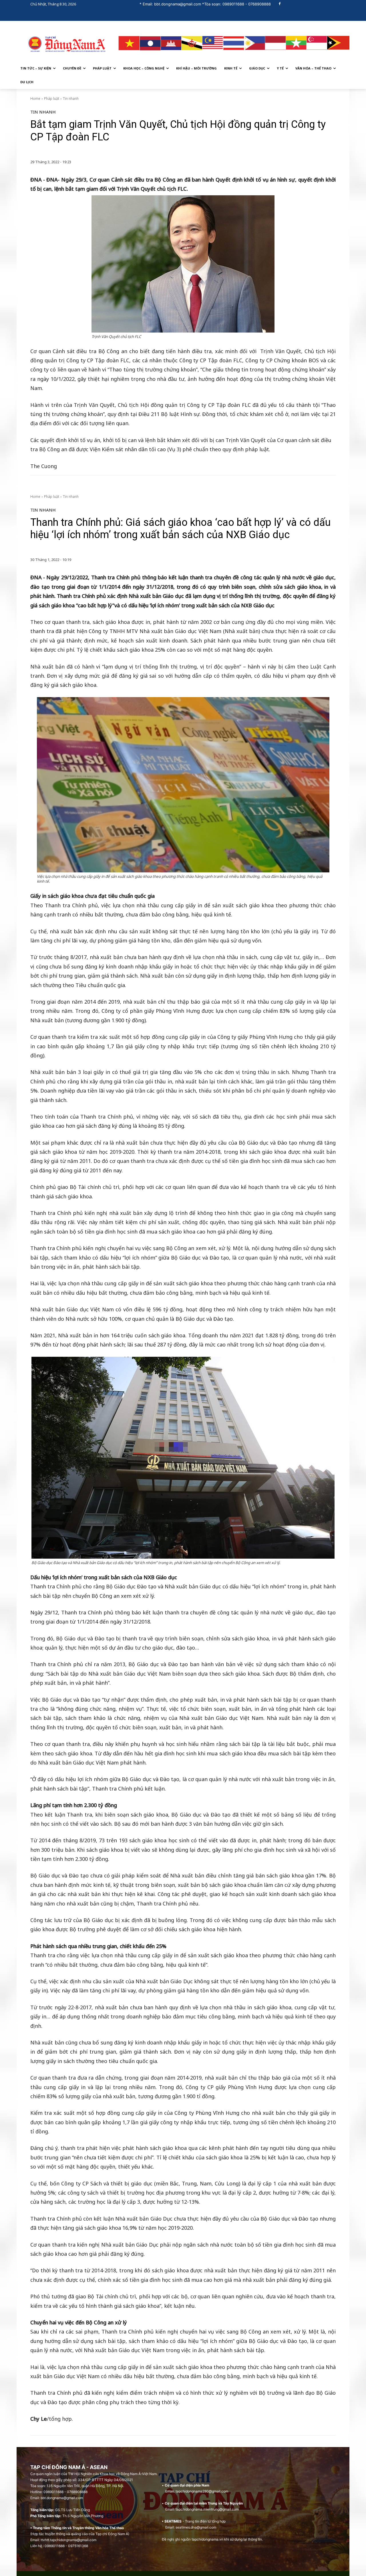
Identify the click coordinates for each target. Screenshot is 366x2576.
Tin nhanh (71, 99)
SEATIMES (173, 2521)
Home (35, 99)
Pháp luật (52, 99)
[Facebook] (280, 4)
